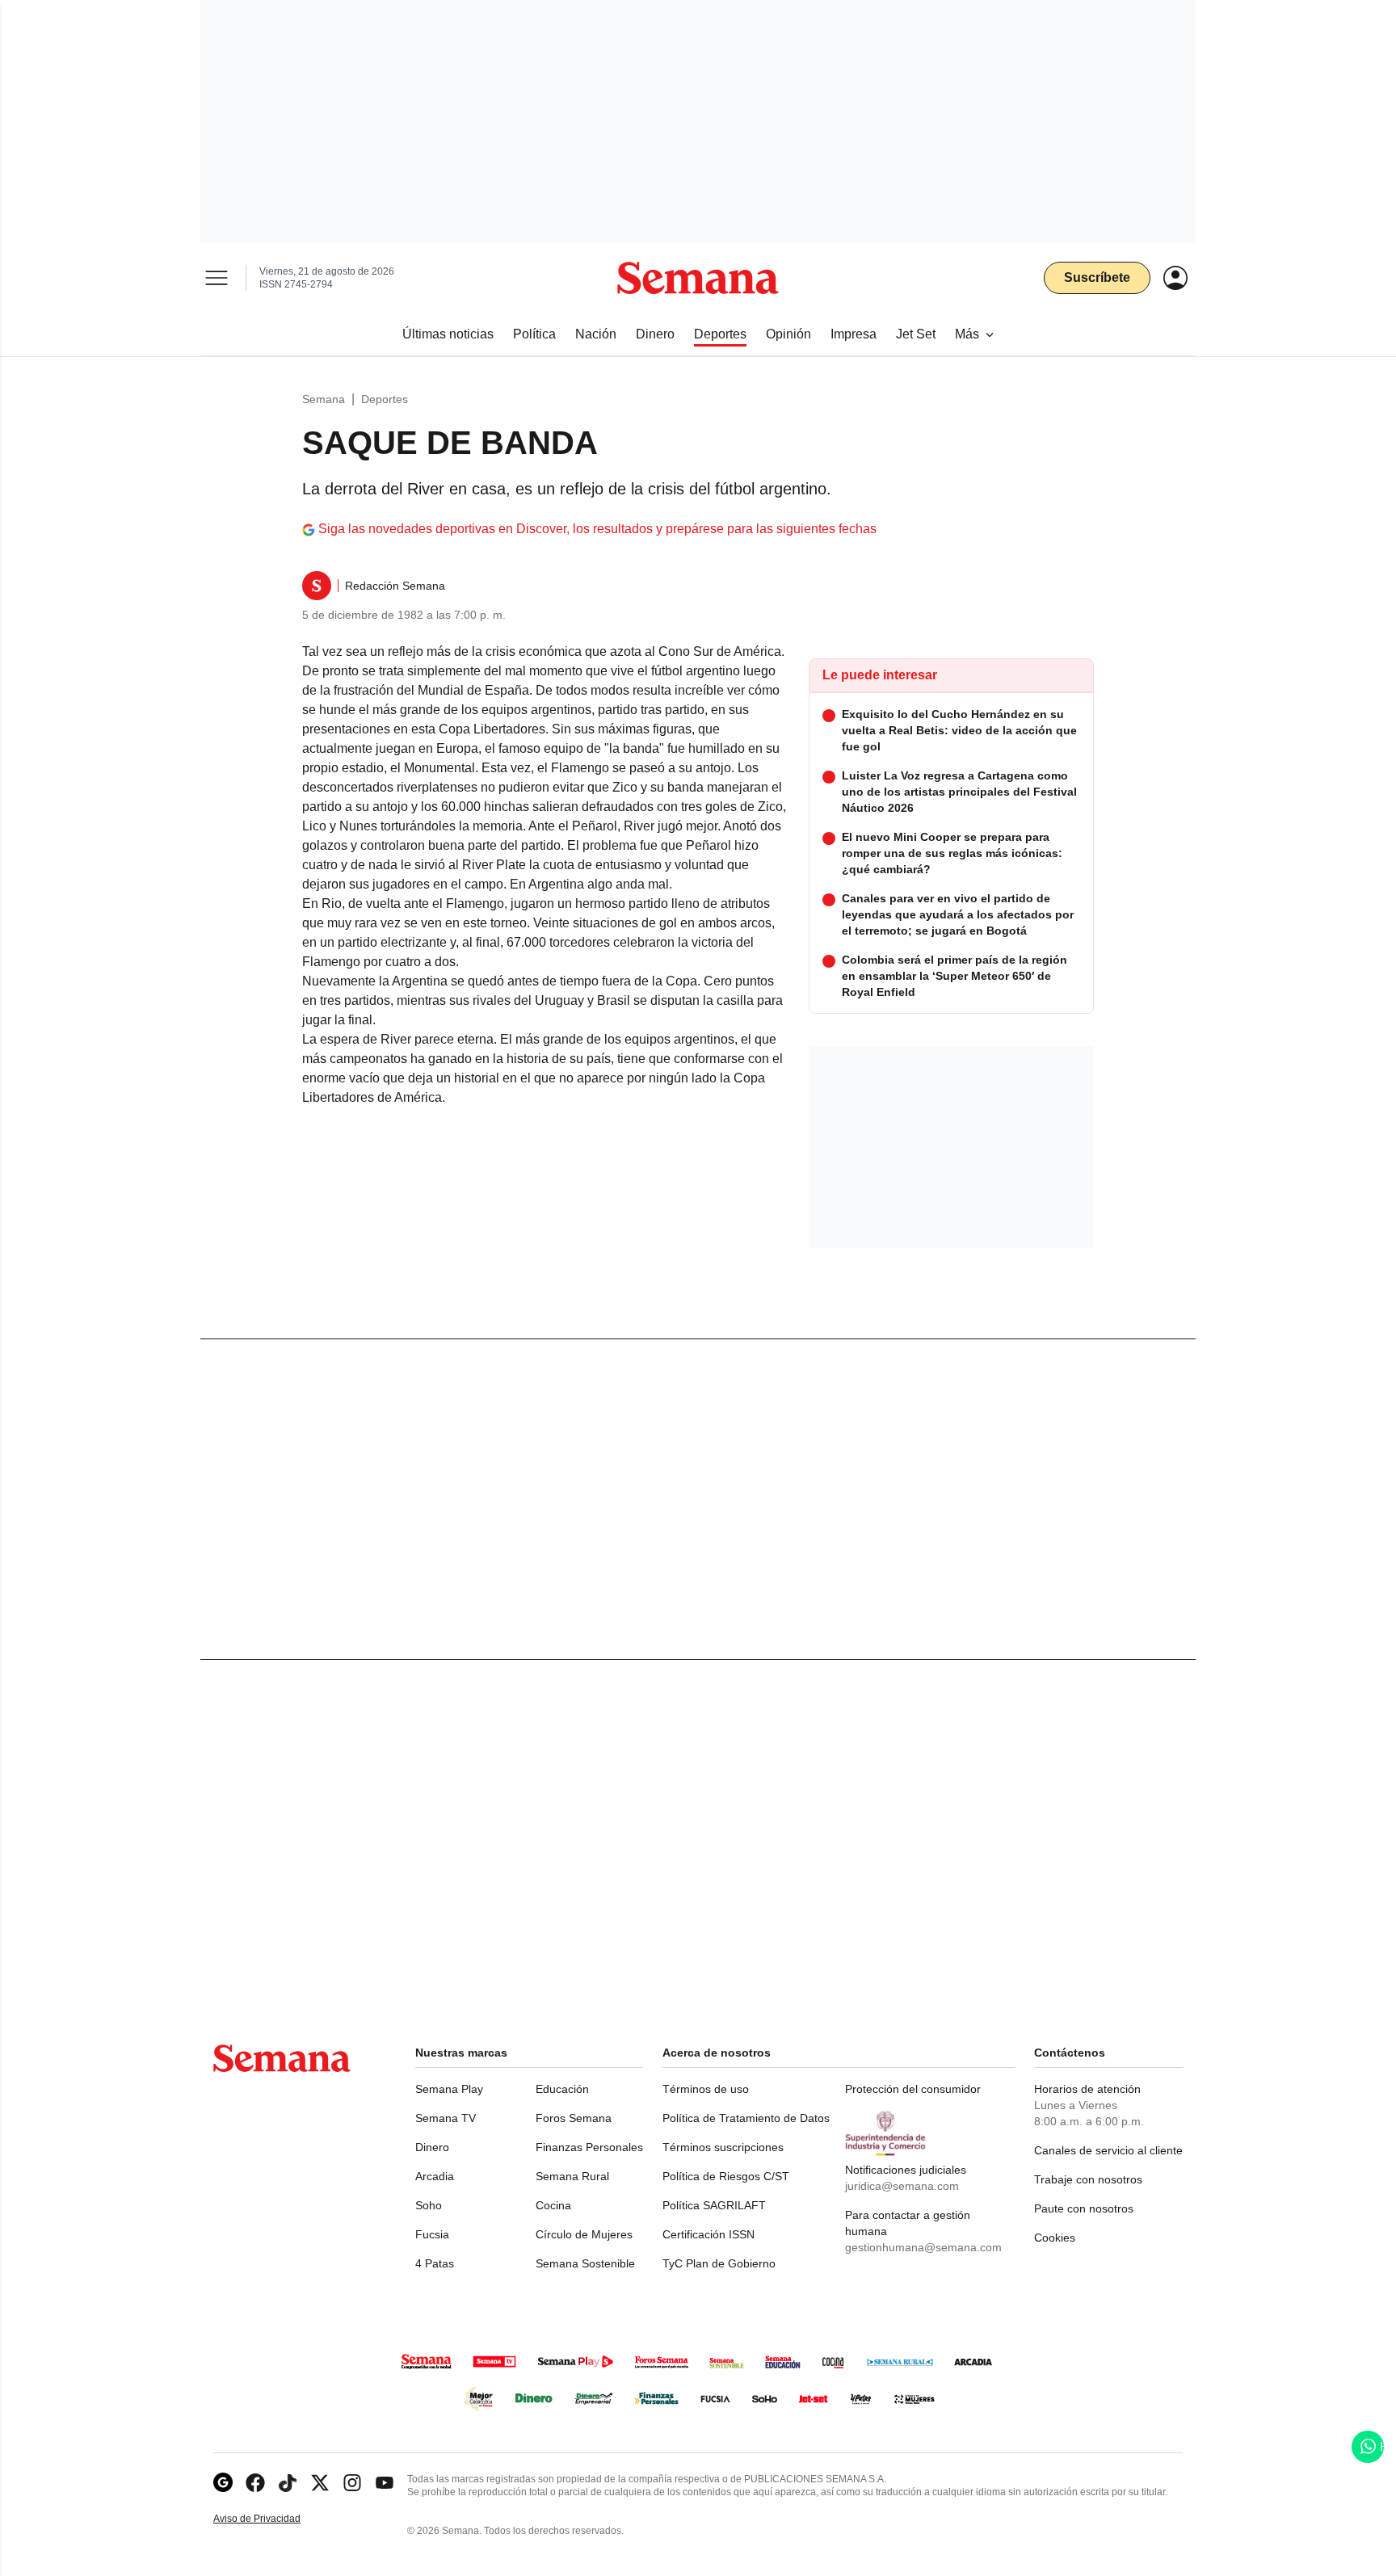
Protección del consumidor (913, 2089)
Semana (324, 399)
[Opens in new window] (255, 2483)
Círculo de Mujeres (584, 2234)
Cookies (1055, 2238)
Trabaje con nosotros (1088, 2179)
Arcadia (435, 2176)
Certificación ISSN (709, 2234)
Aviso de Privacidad (274, 2519)
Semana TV (446, 2118)
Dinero (432, 2147)
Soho (429, 2205)
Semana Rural (572, 2176)
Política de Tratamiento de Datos (746, 2118)
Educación (562, 2089)
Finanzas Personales (589, 2147)
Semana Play (449, 2089)
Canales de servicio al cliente (1108, 2150)
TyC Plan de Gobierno (719, 2263)
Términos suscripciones (723, 2147)
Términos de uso (706, 2089)
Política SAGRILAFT (714, 2205)
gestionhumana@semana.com (923, 2247)
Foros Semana (574, 2118)
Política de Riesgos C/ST (726, 2176)
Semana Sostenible (585, 2263)
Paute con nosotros (1084, 2208)
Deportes (385, 399)
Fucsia (432, 2234)
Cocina (553, 2205)
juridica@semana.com (902, 2186)
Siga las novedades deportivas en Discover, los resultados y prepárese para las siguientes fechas (597, 529)
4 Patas (435, 2263)
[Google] (223, 2483)
